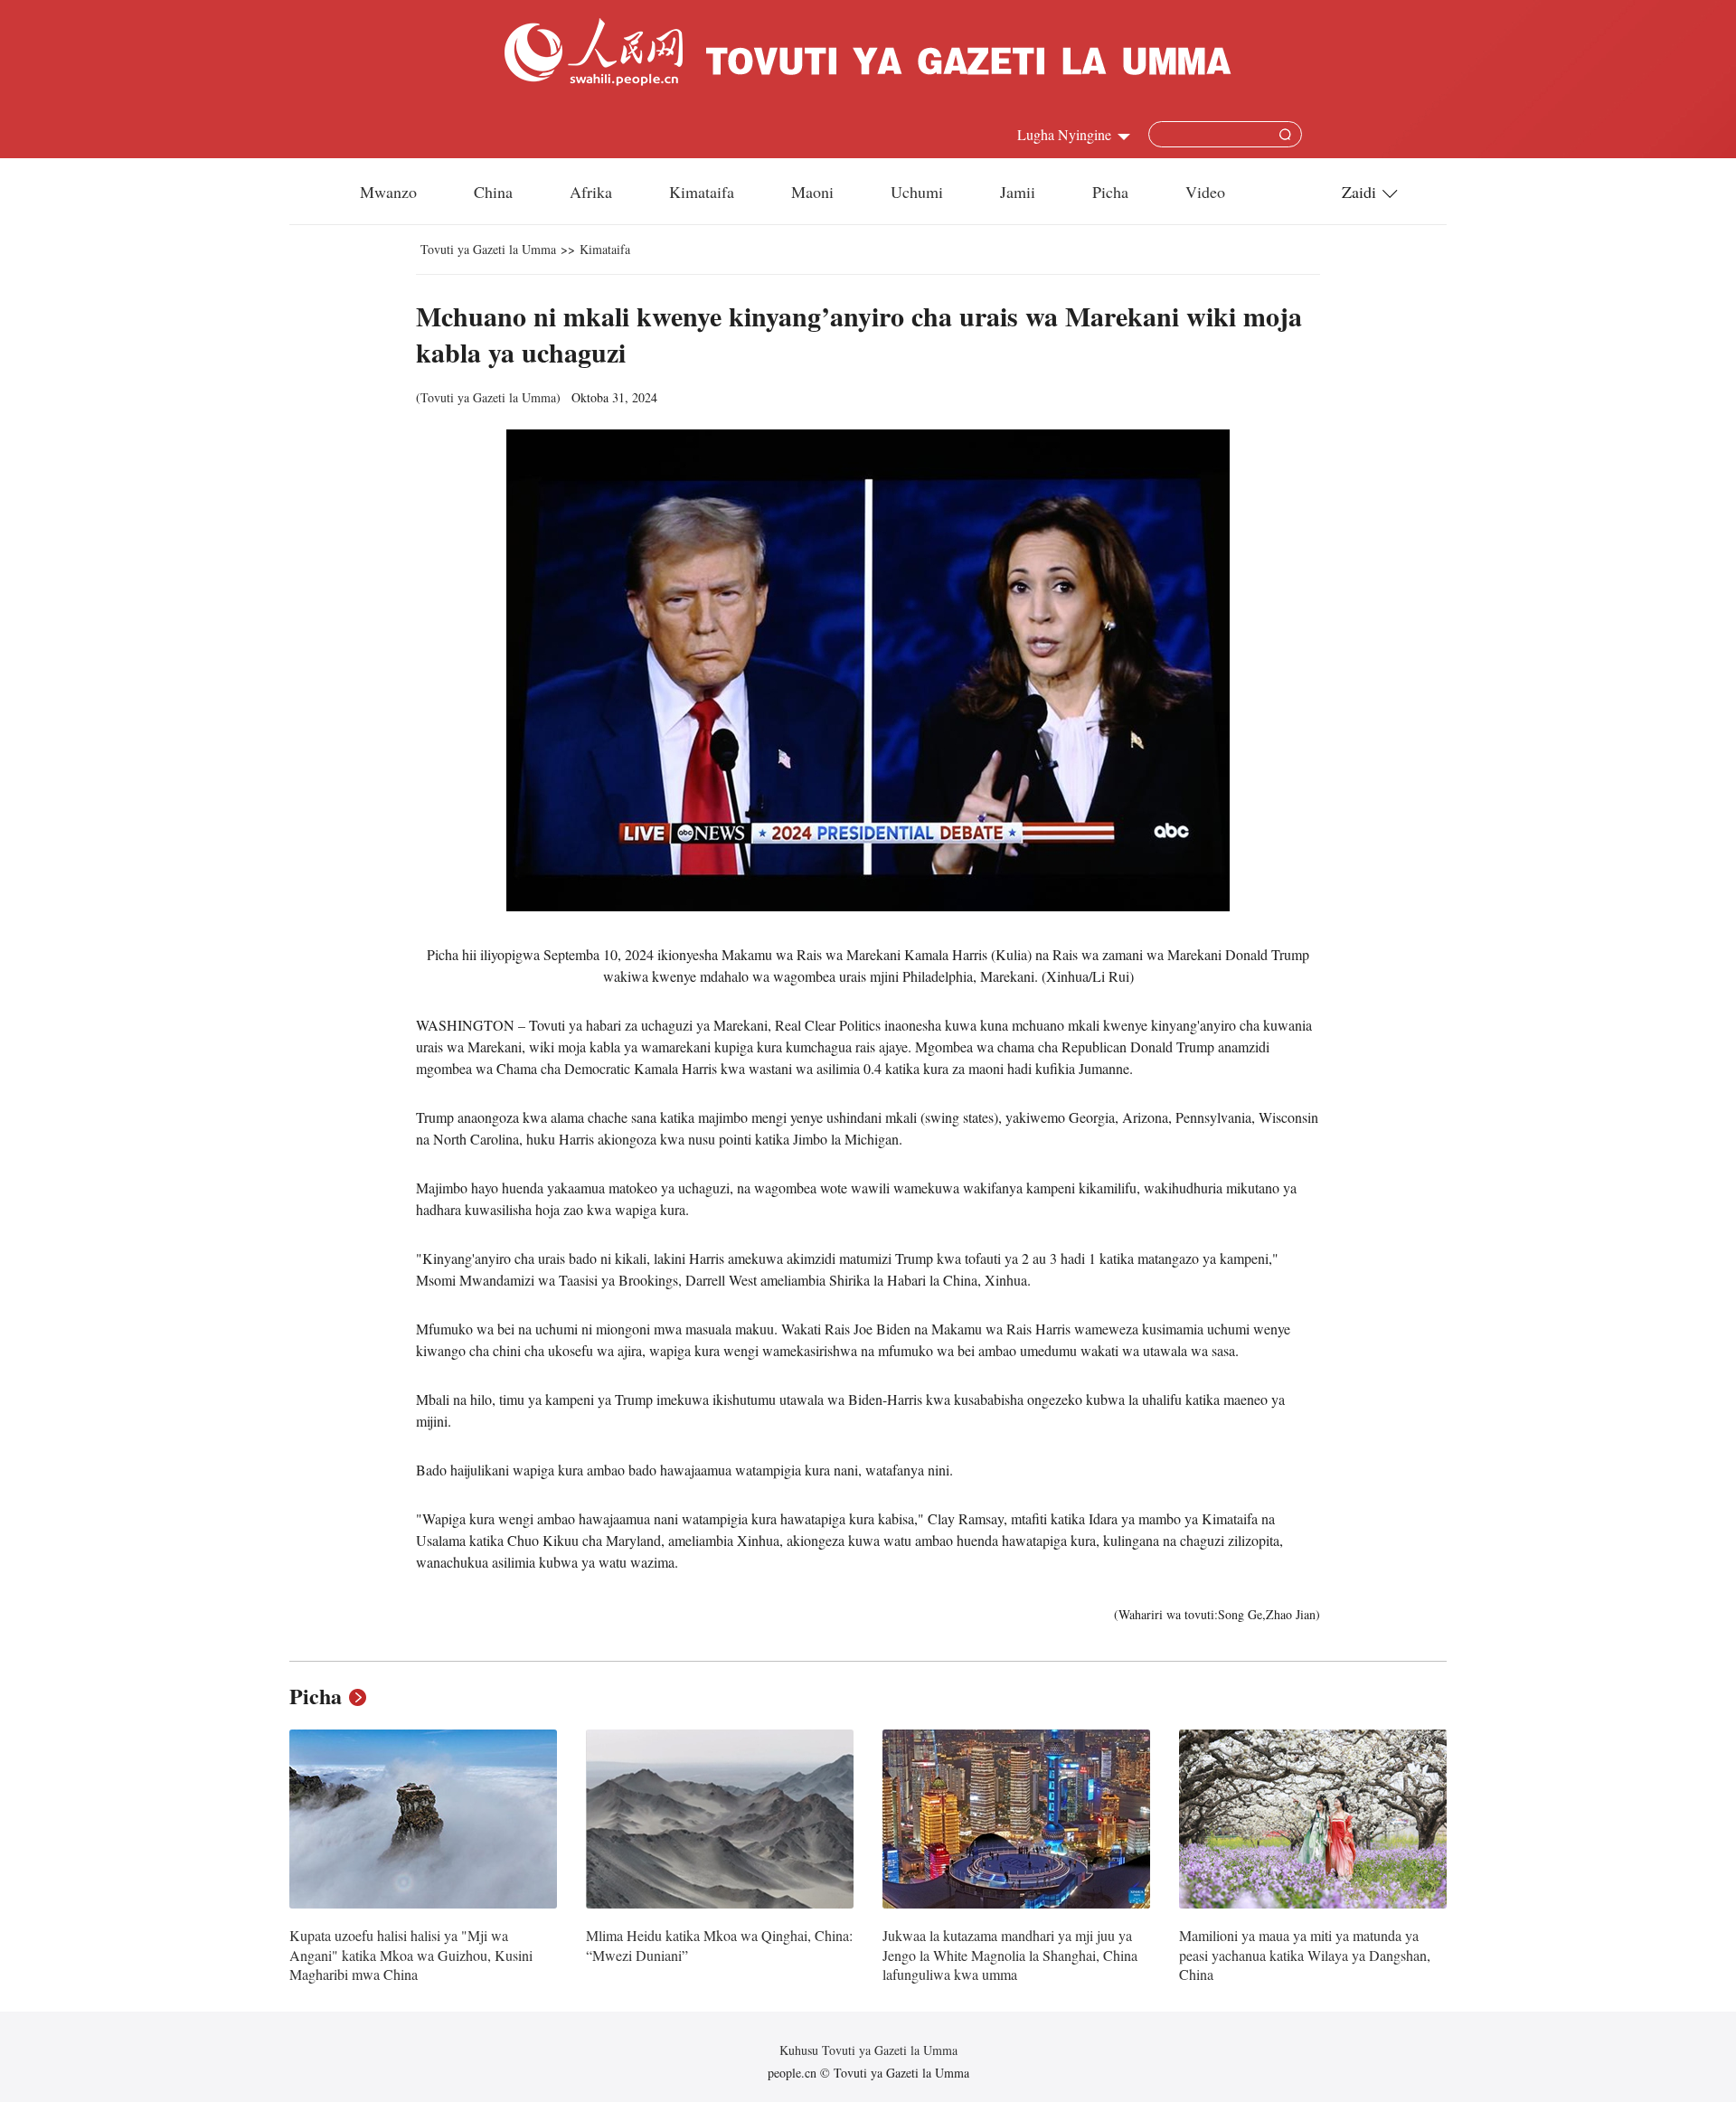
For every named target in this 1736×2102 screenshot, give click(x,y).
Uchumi (917, 192)
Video (1205, 192)
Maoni (812, 192)
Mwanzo (388, 192)
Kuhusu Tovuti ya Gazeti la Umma (868, 2050)
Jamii (1018, 192)
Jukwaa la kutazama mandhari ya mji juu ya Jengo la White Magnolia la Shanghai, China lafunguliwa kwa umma (1010, 1955)
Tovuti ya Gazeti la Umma (488, 249)
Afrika (591, 192)
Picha (1110, 192)
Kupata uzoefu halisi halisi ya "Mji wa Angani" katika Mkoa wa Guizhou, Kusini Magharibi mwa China (411, 1955)
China (493, 192)
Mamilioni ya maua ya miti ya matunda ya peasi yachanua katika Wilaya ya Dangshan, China (1305, 1955)
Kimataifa (702, 192)
